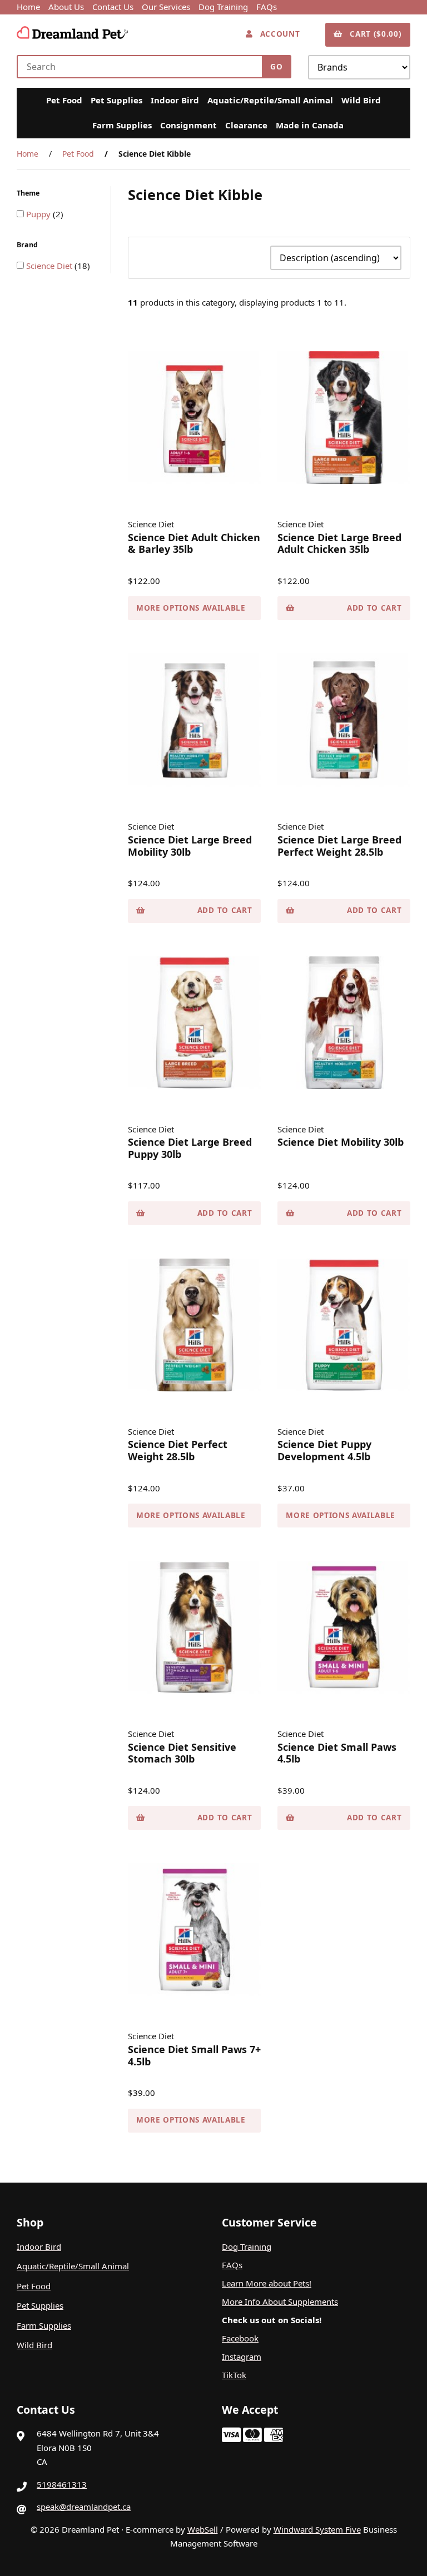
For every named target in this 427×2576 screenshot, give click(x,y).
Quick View (198, 493)
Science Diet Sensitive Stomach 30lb (182, 1753)
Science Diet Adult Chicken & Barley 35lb (194, 543)
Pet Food (64, 100)
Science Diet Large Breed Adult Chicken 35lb (339, 543)
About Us (66, 7)
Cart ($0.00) (373, 34)
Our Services (166, 7)
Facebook (240, 2338)
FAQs (267, 7)
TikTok (234, 2375)
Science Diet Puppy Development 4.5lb (324, 1450)
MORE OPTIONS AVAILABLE (191, 608)
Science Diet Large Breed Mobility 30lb (190, 846)
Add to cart (374, 608)
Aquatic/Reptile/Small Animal (270, 100)
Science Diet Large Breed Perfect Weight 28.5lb (339, 846)
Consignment (188, 125)
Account (277, 34)
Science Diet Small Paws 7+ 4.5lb (194, 2055)
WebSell (203, 2529)
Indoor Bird (175, 100)
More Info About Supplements (280, 2302)
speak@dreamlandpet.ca (84, 2507)
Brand (28, 245)
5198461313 (62, 2484)
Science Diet (50, 266)
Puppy (39, 214)
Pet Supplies (116, 100)
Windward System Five (317, 2529)
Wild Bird (361, 100)
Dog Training (223, 7)
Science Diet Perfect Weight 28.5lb (178, 1450)
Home (28, 7)
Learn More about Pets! (267, 2283)
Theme (29, 193)
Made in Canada (310, 125)
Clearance (246, 125)
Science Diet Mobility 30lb (341, 1142)
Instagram (242, 2357)
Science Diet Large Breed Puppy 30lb (190, 1148)
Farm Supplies (122, 125)
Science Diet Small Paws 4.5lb (337, 1753)
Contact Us (113, 7)
